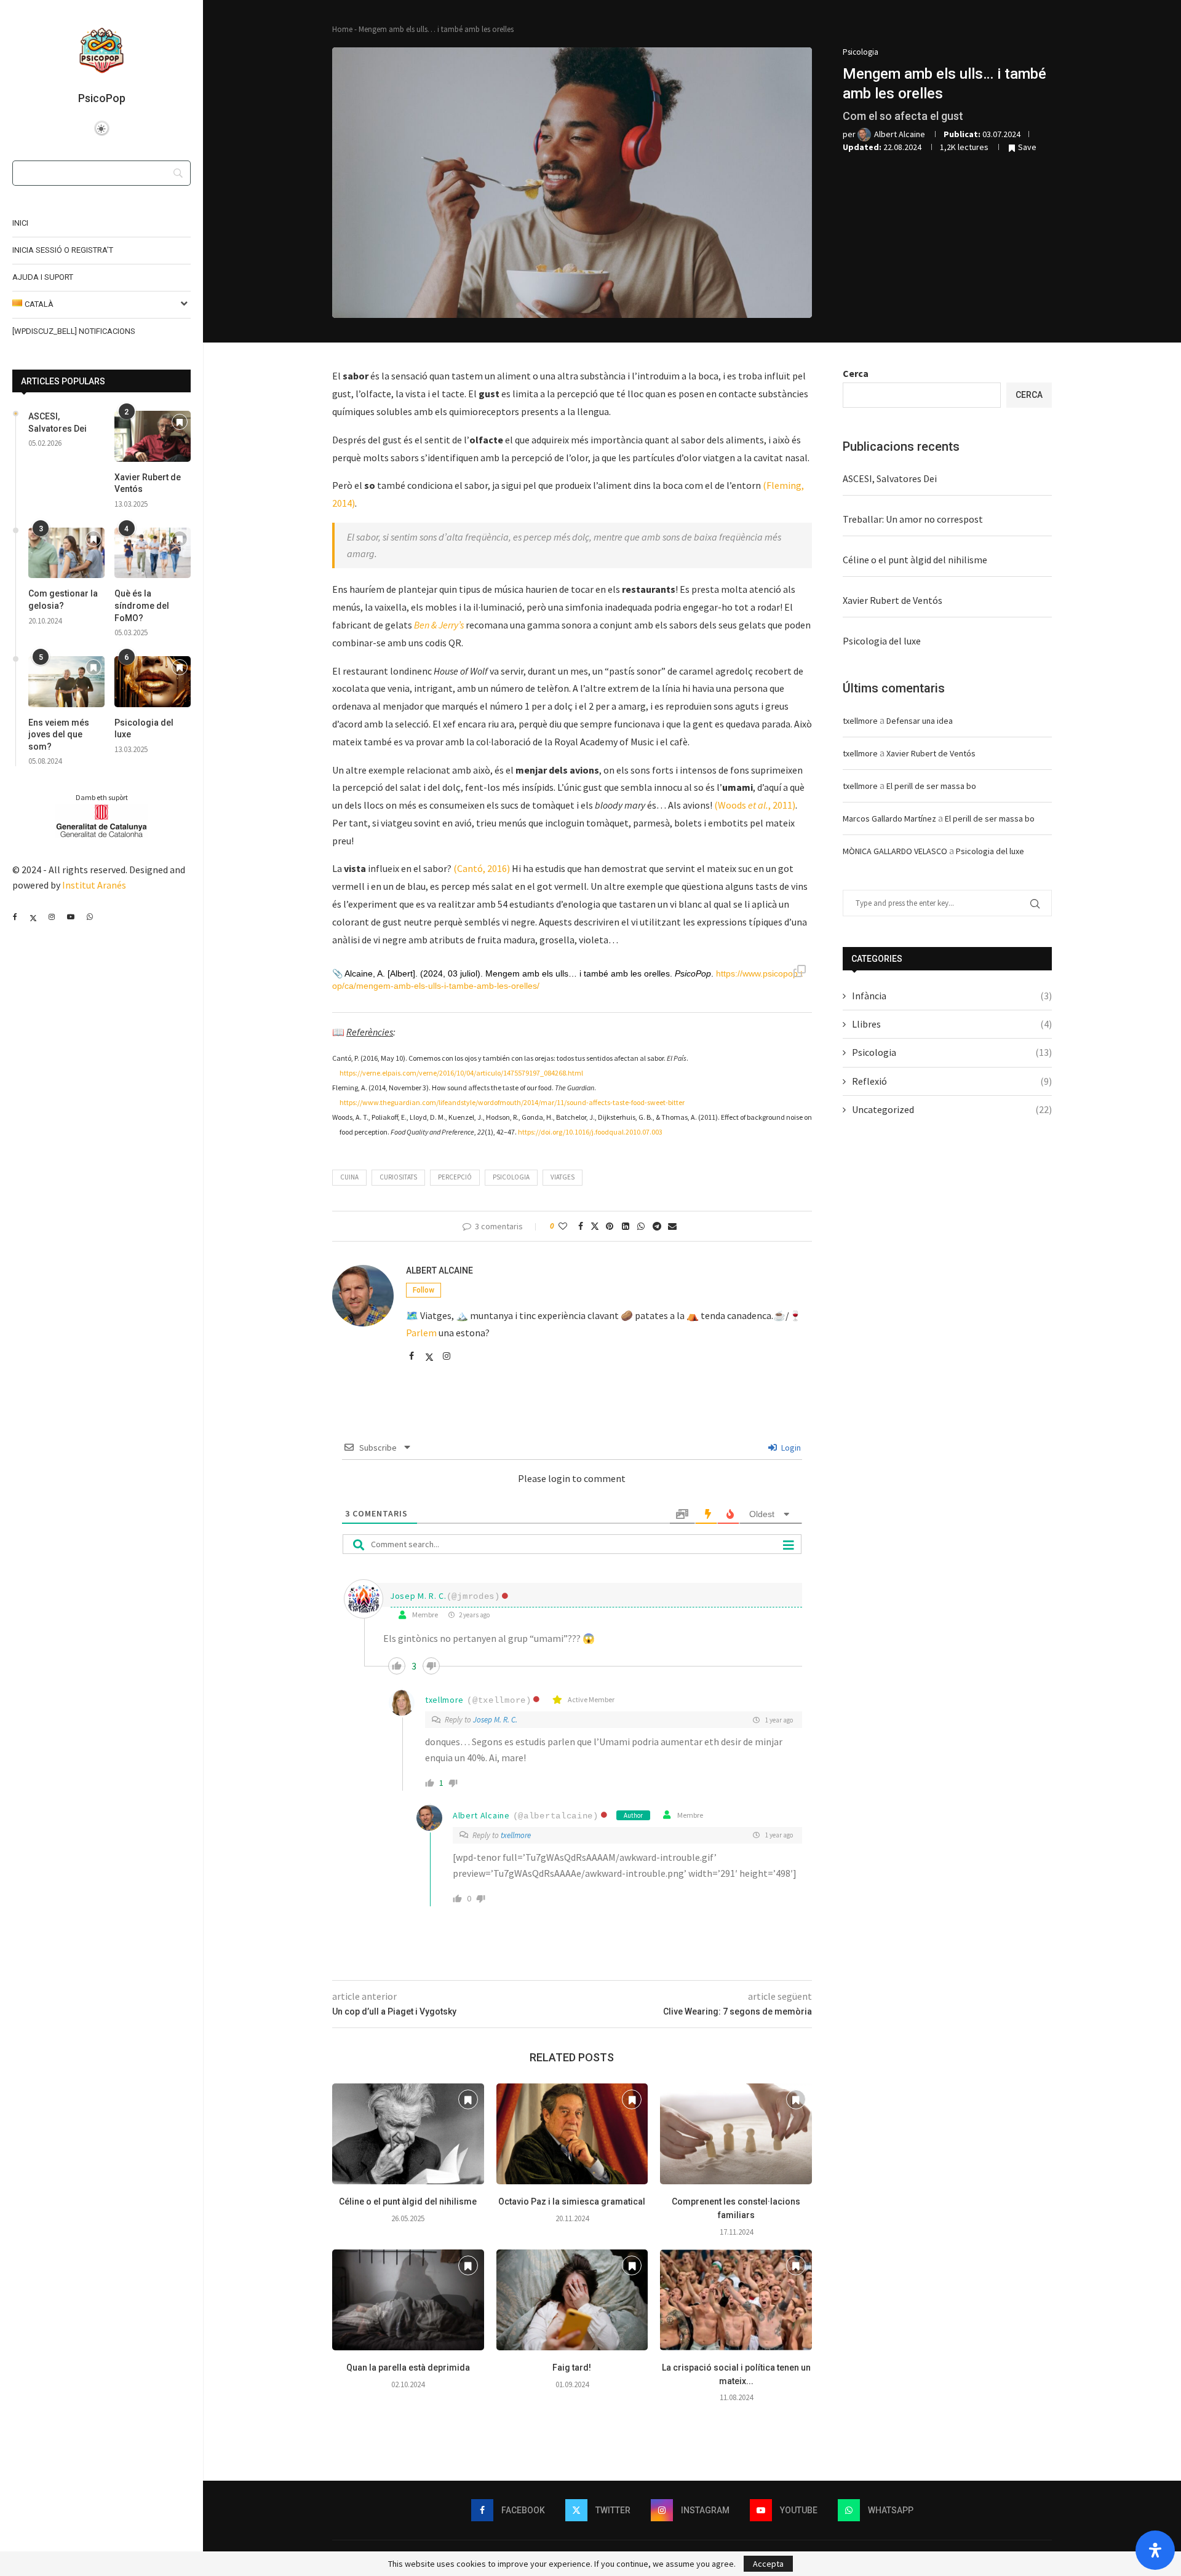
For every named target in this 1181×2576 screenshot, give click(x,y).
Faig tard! (572, 2368)
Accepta (768, 2564)
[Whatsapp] (89, 917)
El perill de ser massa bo (931, 786)
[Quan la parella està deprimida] (408, 2300)
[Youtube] (70, 917)
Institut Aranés (94, 885)
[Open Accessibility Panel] (1155, 2550)
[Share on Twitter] (595, 1226)
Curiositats (398, 1177)
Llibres (952, 1024)
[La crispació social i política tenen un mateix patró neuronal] (736, 2300)
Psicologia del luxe (144, 729)
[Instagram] (51, 917)
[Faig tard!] (572, 2300)
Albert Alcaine (439, 1270)
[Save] (180, 423)
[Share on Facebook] (581, 1226)
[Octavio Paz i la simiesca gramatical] (572, 2134)
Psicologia (511, 1177)
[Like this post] (563, 1226)
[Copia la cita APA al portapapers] (800, 972)
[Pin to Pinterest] (610, 1226)
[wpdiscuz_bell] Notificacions (74, 331)
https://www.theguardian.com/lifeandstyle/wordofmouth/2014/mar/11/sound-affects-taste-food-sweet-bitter (512, 1102)
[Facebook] (15, 917)
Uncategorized (952, 1109)
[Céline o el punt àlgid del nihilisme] (408, 2134)
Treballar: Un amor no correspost (913, 519)
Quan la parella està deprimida (408, 2368)
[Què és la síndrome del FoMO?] (153, 553)
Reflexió (952, 1081)
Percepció (455, 1177)
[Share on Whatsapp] (641, 1226)
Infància (952, 996)
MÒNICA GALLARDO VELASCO (895, 851)
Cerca (856, 373)
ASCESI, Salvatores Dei (58, 422)
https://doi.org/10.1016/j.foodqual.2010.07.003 (590, 1132)
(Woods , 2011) (755, 805)
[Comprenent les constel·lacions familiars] (736, 2134)
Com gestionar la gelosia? (63, 600)
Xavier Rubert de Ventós (148, 483)
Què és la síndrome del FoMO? (142, 605)
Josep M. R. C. (418, 1596)
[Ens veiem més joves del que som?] (66, 682)
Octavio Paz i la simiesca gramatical (572, 2201)
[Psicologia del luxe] (153, 682)
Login (790, 1448)
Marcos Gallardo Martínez (889, 818)
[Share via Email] (672, 1226)
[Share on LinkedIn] (626, 1226)
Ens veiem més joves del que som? (59, 735)
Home (342, 29)
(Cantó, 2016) (482, 868)
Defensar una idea (920, 721)
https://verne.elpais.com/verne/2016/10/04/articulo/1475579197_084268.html (461, 1073)
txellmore (444, 1700)
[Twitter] (33, 917)
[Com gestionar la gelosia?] (66, 553)
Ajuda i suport (43, 277)
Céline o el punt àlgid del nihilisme (408, 2201)
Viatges (563, 1177)
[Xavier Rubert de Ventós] (153, 436)
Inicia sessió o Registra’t (63, 250)
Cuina (349, 1177)
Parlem (421, 1333)
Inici (20, 223)
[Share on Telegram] (657, 1226)
